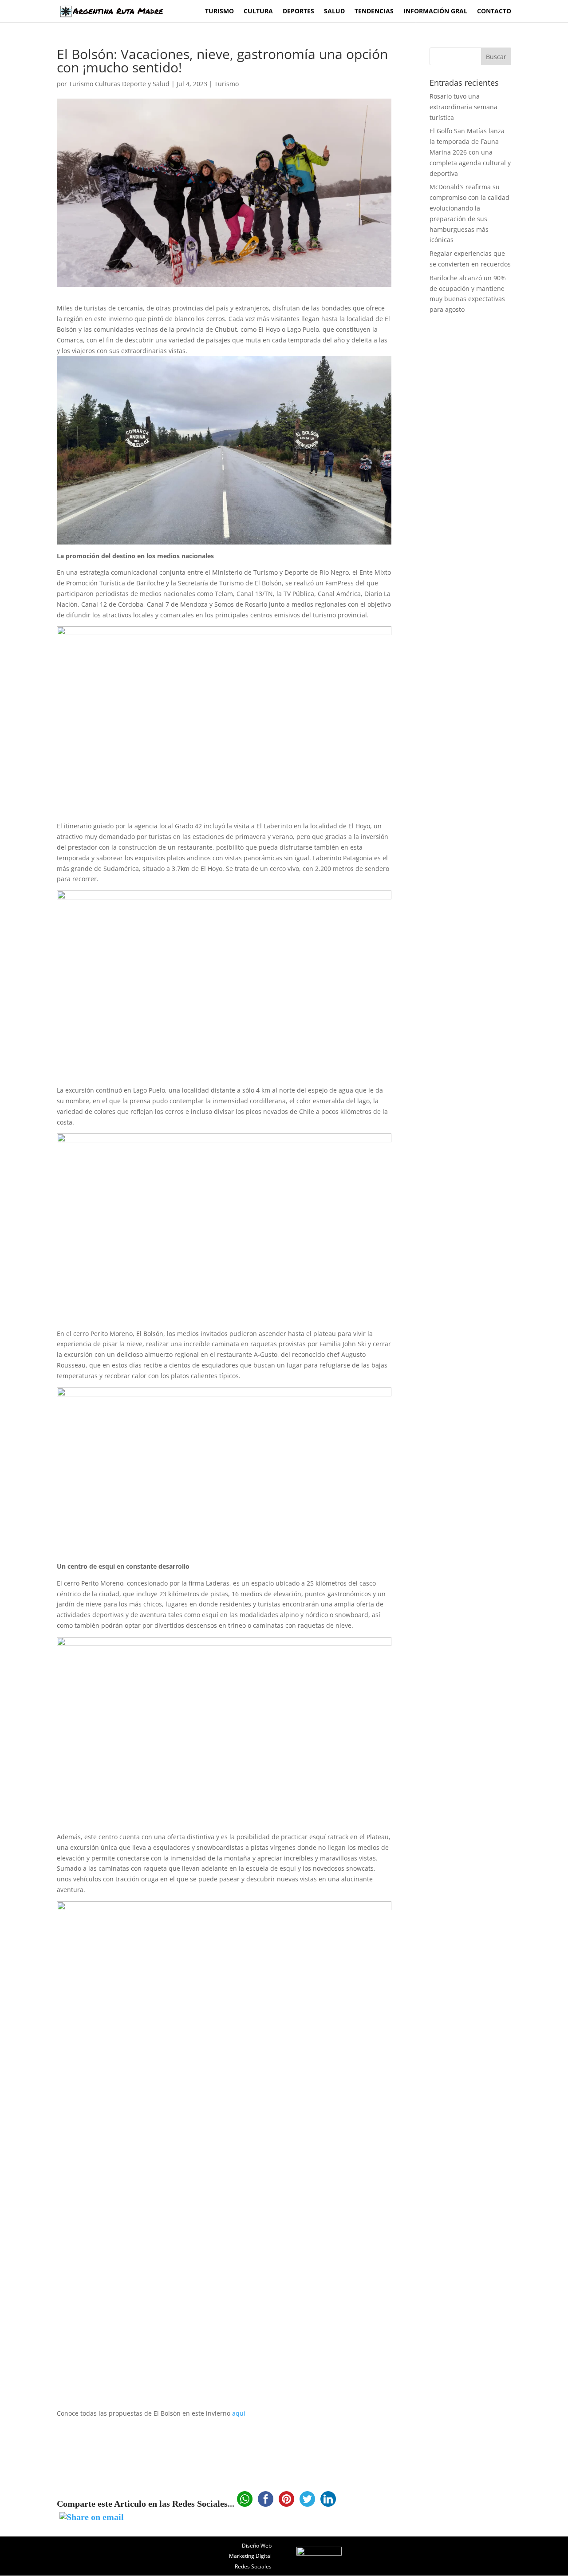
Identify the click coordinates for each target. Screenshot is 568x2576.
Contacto (494, 12)
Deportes (298, 12)
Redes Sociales (253, 2566)
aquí (239, 2413)
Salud (334, 12)
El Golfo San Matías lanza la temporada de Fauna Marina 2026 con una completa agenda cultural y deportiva (470, 152)
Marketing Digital (250, 2556)
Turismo (219, 12)
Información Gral (435, 12)
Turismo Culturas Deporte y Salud (119, 84)
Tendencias (374, 12)
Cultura (258, 12)
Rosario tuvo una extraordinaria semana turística (463, 107)
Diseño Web (257, 2546)
